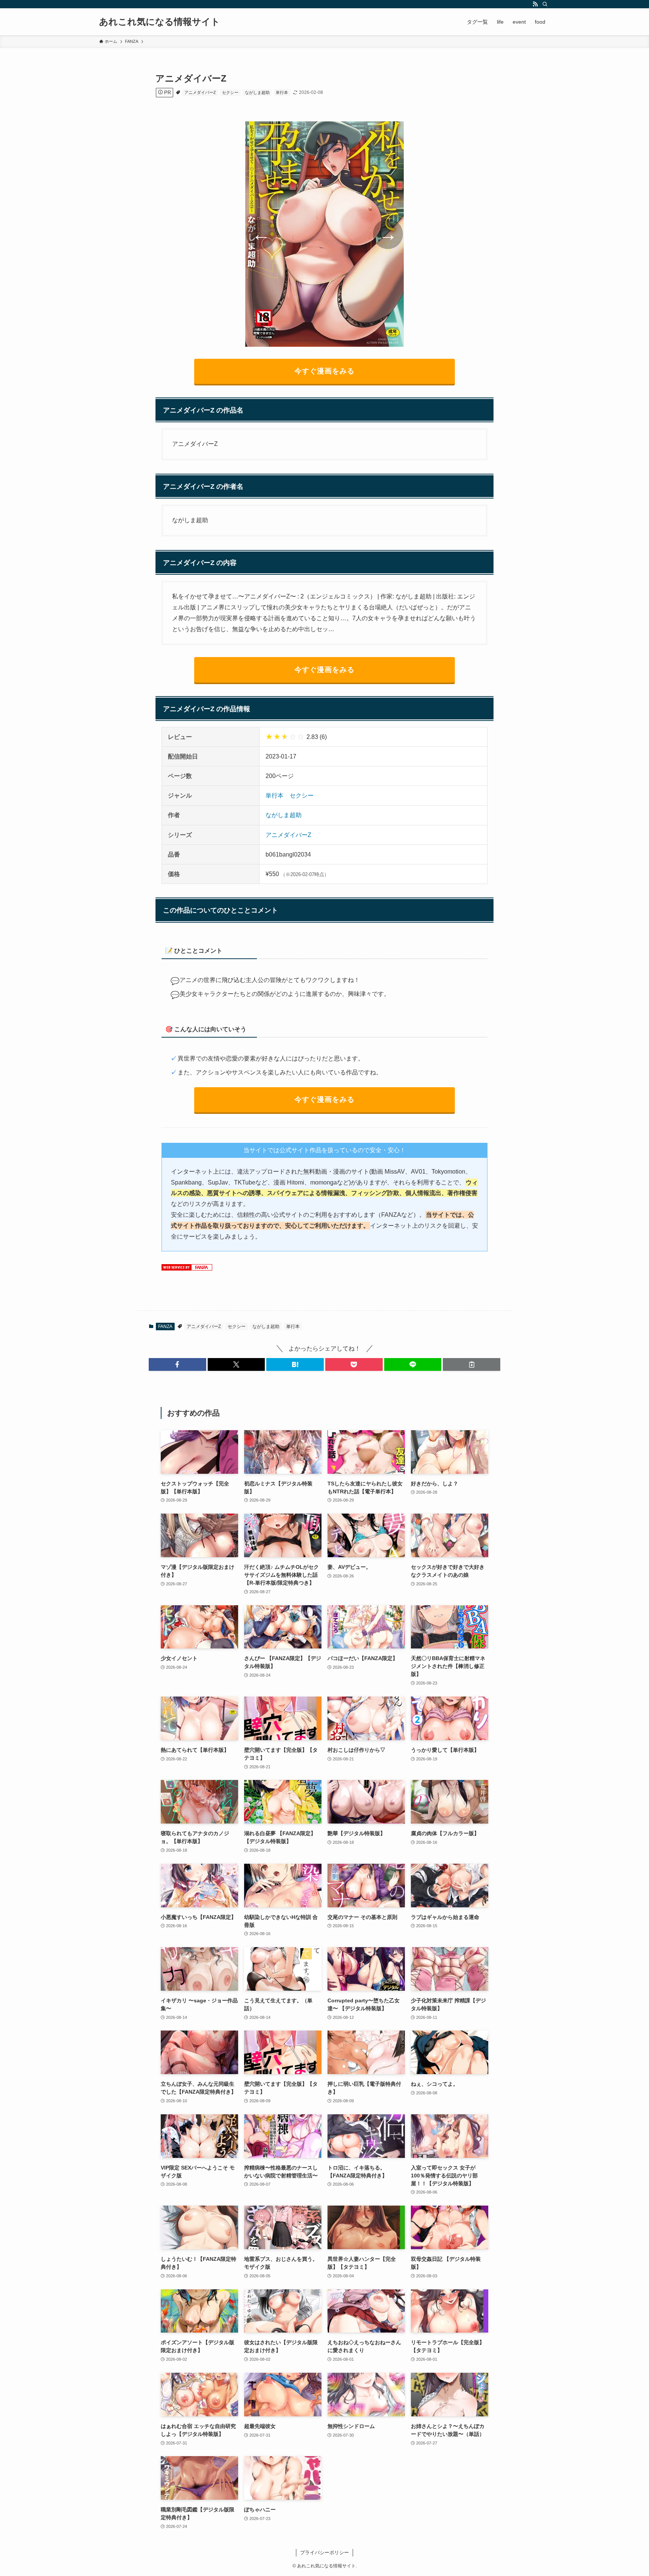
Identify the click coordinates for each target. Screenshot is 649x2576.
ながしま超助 (257, 92)
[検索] (545, 4)
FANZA (165, 1327)
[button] (177, 1364)
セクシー (230, 92)
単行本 (282, 92)
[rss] (535, 4)
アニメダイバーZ (200, 92)
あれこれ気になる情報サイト (160, 22)
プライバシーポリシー (324, 2553)
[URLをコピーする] (472, 1364)
